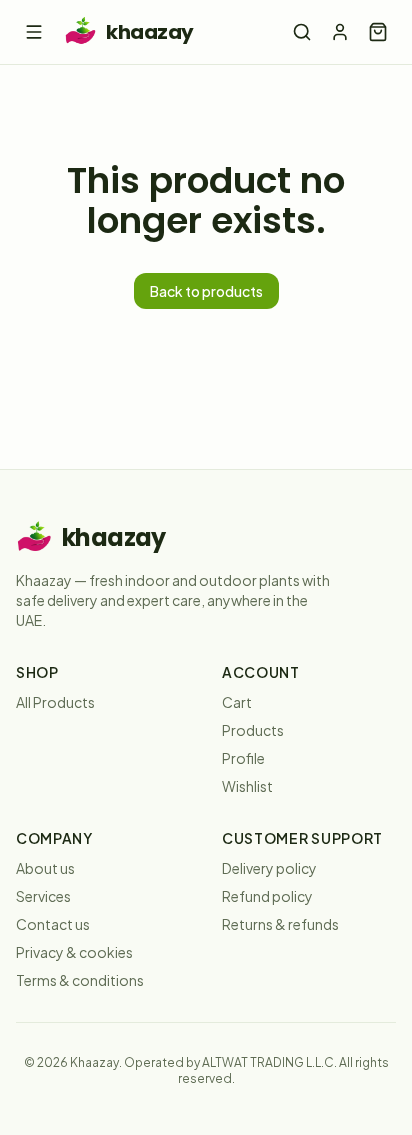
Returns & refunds (280, 924)
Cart (237, 702)
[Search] (302, 32)
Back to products (206, 291)
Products (253, 730)
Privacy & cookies (74, 952)
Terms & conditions (80, 980)
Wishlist (247, 786)
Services (43, 896)
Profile (243, 758)
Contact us (53, 924)
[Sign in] (340, 32)
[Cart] (378, 32)
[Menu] (34, 32)
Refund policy (267, 896)
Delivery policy (269, 868)
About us (45, 868)
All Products (55, 702)
